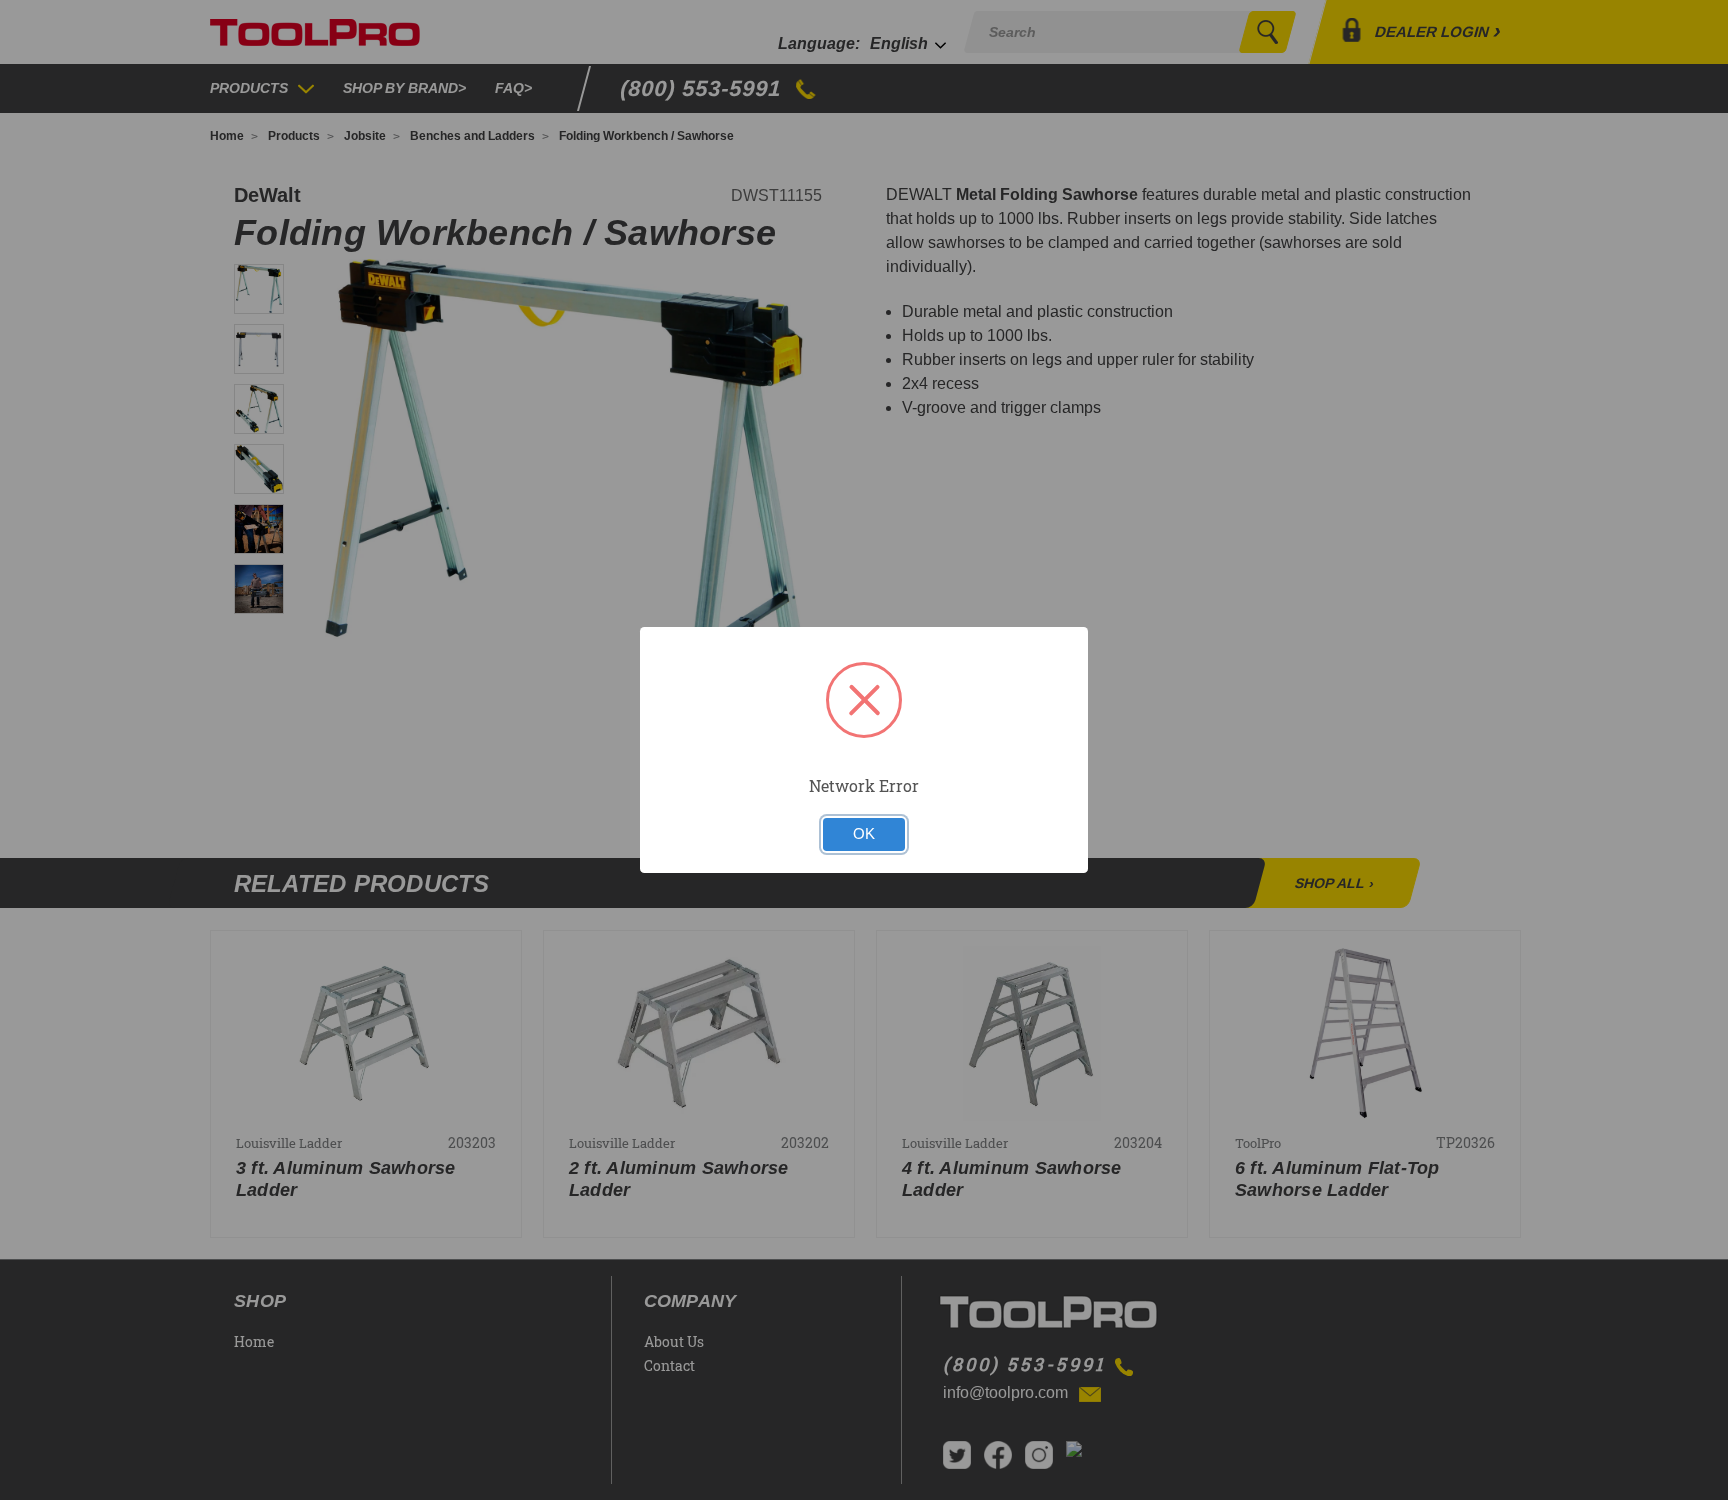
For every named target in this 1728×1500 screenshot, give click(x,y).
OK (864, 834)
